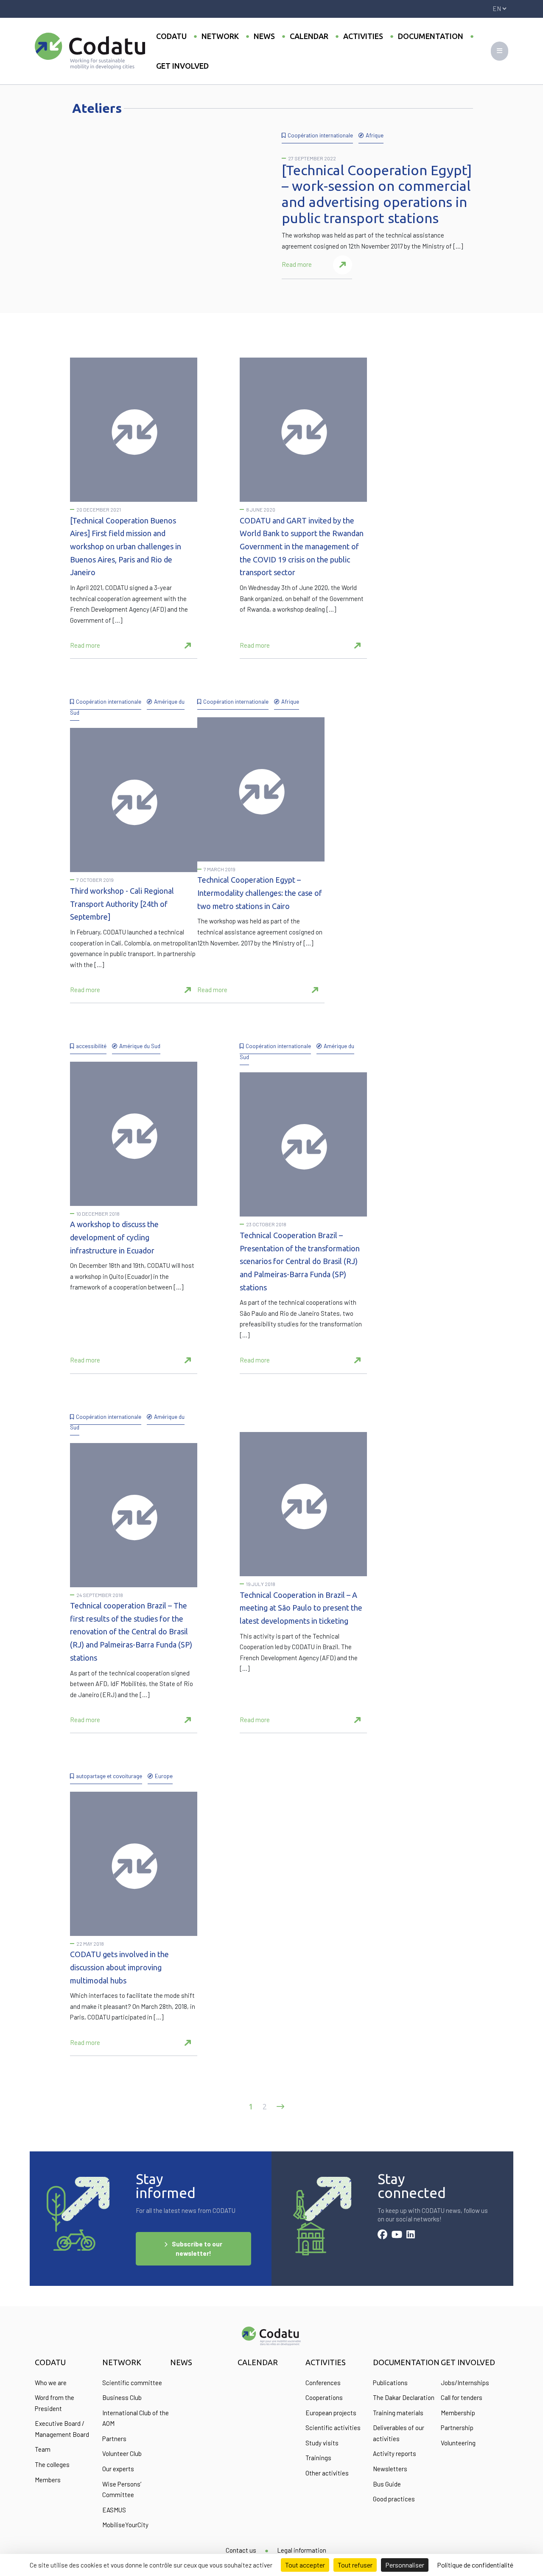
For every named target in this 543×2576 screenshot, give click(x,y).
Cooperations (324, 2397)
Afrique (375, 135)
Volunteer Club (122, 2453)
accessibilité (91, 1046)
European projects (331, 2413)
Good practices (394, 2499)
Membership (458, 2413)
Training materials (398, 2413)
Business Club (122, 2397)
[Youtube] (397, 2235)
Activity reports (395, 2453)
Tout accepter (305, 2565)
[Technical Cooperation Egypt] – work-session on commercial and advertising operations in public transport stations (377, 194)
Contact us (241, 2550)
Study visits (322, 2443)
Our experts (118, 2469)
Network (220, 36)
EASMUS (114, 2510)
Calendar (309, 36)
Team (43, 2449)
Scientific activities (333, 2428)
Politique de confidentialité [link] (475, 2565)
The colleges (52, 2464)
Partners (114, 2439)
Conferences (323, 2383)
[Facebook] (382, 2235)
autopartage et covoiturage (109, 1776)
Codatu (171, 36)
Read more (297, 264)
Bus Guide (387, 2484)
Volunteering (458, 2443)
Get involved (182, 66)
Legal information (302, 2550)
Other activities (327, 2473)
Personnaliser (405, 2565)
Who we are (51, 2383)
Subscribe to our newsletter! (197, 2249)
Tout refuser (355, 2565)
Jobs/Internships (465, 2383)
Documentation (431, 36)
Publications (390, 2383)
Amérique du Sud (140, 1046)
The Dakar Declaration (404, 2397)
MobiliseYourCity (125, 2525)
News (264, 36)
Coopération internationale (320, 135)
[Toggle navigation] (500, 51)
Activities (363, 36)
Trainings (318, 2458)
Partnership (457, 2428)
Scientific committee (132, 2383)
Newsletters (390, 2469)
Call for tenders (462, 2397)
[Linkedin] (411, 2235)
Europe (164, 1776)
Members (48, 2480)
